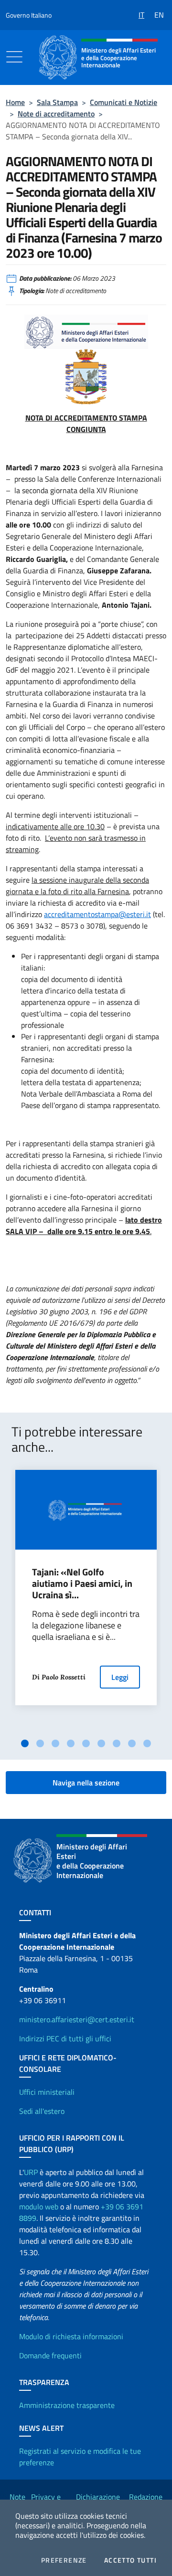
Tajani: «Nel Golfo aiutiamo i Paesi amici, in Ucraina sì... (82, 1584)
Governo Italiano (29, 15)
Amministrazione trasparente (67, 2405)
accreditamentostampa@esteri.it (97, 914)
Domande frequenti (50, 2355)
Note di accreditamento (56, 114)
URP (31, 2172)
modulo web (39, 2206)
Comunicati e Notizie (124, 102)
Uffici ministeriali (47, 2092)
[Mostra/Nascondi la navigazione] (14, 57)
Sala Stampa (57, 102)
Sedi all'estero (42, 2111)
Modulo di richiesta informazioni (71, 2336)
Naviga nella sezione (86, 1783)
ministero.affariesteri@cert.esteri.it (77, 2019)
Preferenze (64, 2560)
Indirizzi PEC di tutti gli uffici (65, 2038)
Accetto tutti (130, 2560)
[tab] (25, 1743)
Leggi (120, 1677)
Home (15, 102)
